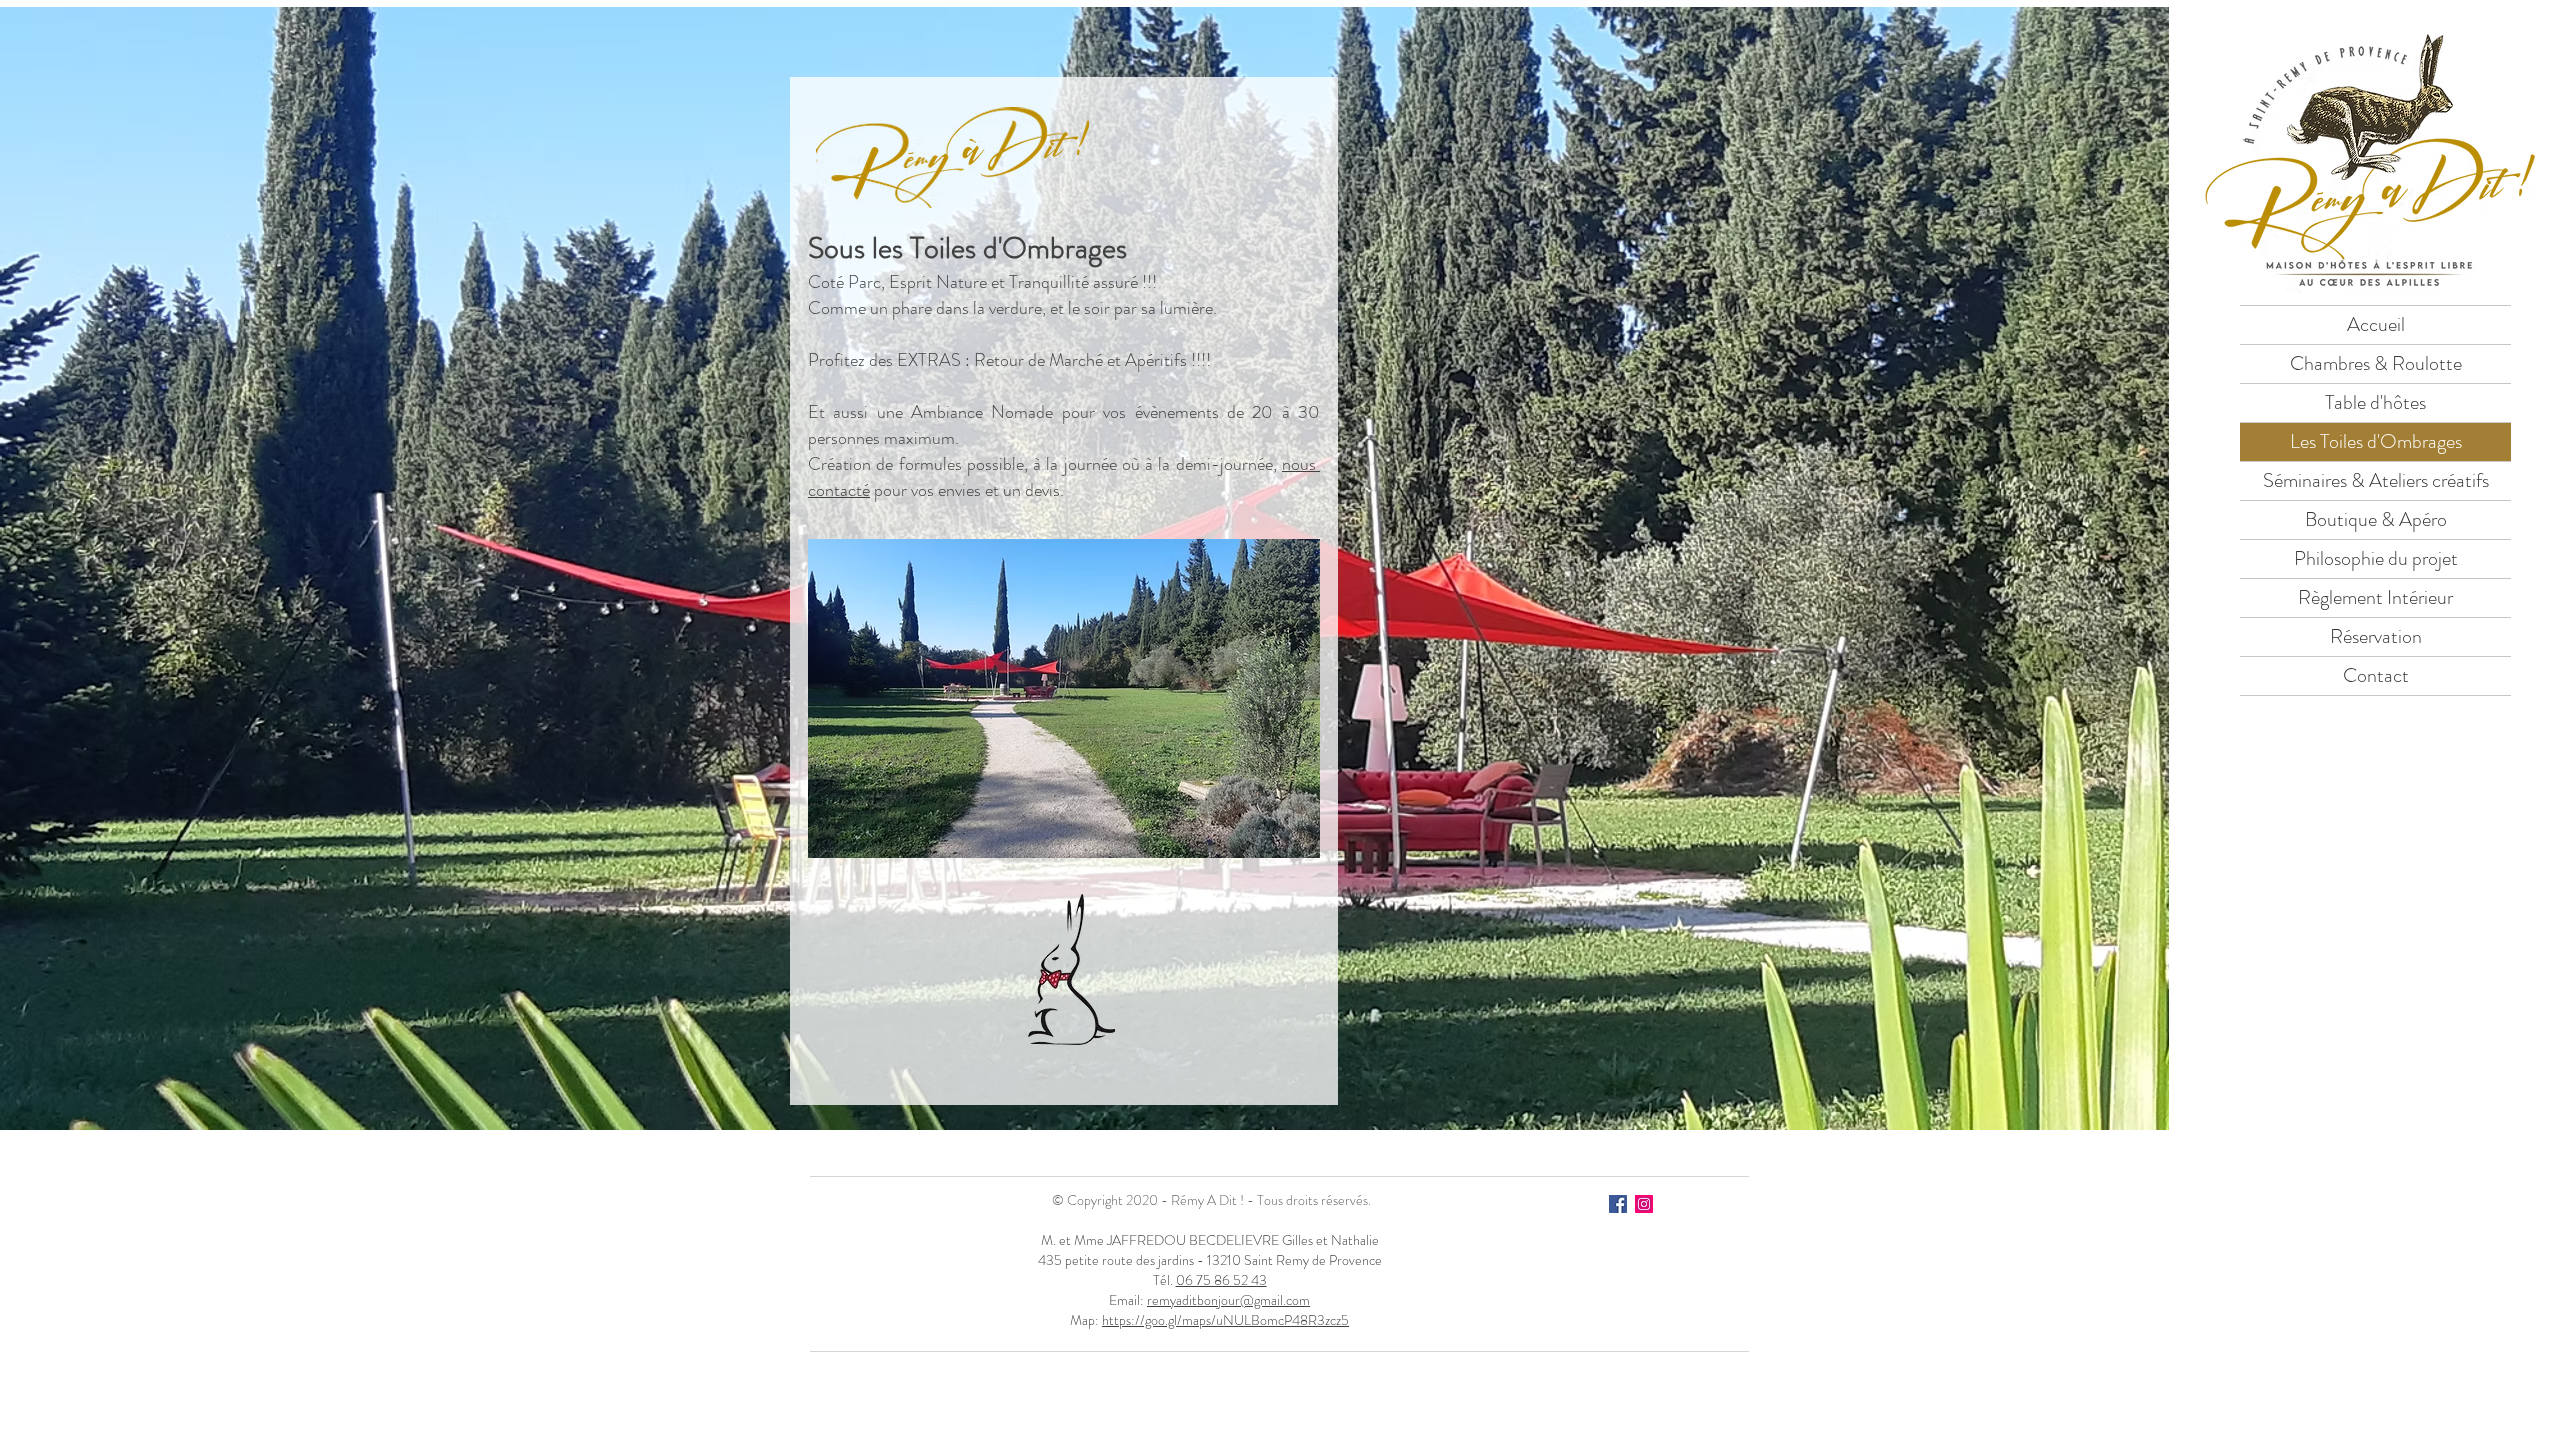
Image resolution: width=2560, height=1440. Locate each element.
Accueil (2376, 324)
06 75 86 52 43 (1221, 1280)
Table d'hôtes (2375, 402)
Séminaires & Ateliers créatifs (2376, 480)
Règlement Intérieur (2375, 597)
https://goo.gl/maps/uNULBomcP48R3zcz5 (1225, 1320)
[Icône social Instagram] (1644, 1204)
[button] (1064, 698)
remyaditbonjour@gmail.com (1228, 1300)
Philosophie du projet (2376, 558)
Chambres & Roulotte (2376, 363)
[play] (1278, 840)
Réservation (2376, 636)
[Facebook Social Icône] (1618, 1204)
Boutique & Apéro (2376, 519)
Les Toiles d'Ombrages (2376, 441)
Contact (2376, 675)
